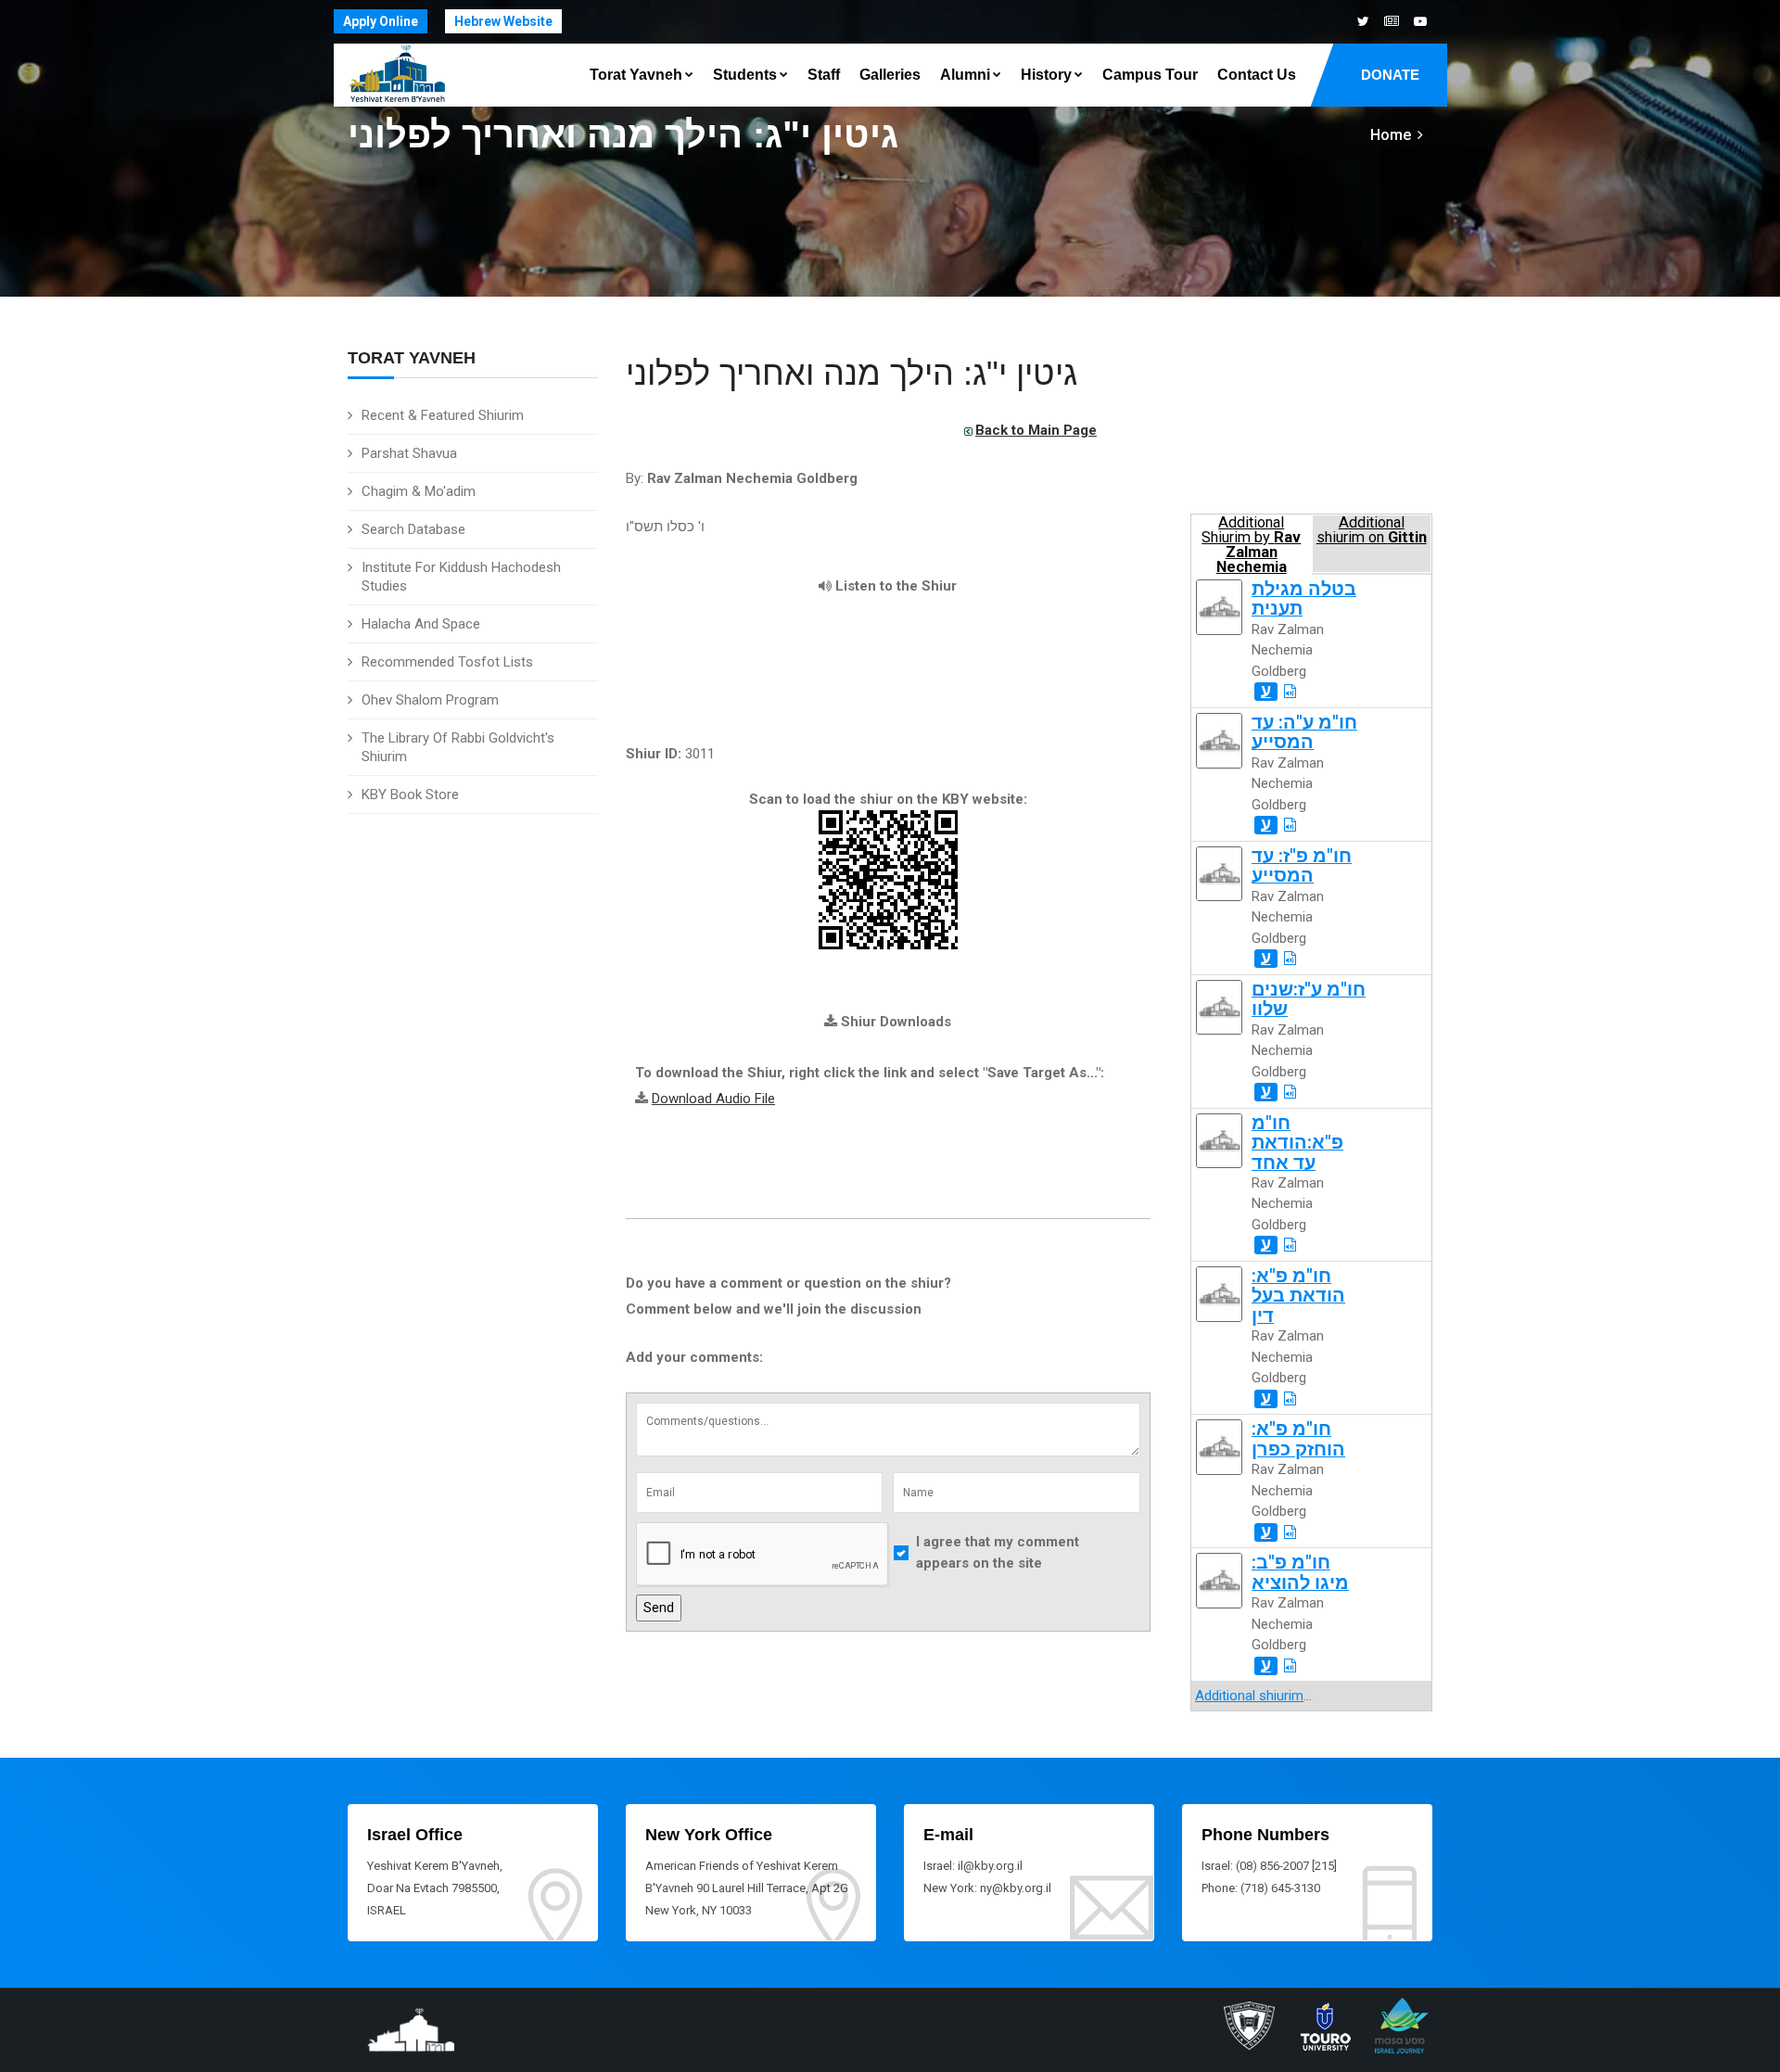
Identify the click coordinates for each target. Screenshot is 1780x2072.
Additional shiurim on (1372, 530)
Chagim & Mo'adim (419, 491)
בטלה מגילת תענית (1304, 599)
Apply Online (381, 21)
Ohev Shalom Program (430, 700)
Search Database (413, 529)
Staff (824, 75)
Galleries (890, 75)
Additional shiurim (1249, 1696)
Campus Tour (1150, 75)
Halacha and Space (421, 624)
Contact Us (1257, 75)
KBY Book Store (410, 794)
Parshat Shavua (409, 453)
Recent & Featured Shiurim (443, 415)
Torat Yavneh (636, 75)
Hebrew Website (503, 21)
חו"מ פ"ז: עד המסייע (1302, 866)
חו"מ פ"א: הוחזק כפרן (1298, 1439)
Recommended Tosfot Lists (447, 662)
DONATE (1390, 75)
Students (745, 75)
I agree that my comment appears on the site (998, 1552)
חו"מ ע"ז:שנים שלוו (1309, 999)
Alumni (965, 75)
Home (1391, 135)
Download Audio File (713, 1099)
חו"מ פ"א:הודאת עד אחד (1297, 1143)
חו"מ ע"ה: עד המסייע (1304, 732)
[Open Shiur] (1290, 692)
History (1046, 75)
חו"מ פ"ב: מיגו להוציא (1300, 1572)
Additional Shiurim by (1251, 544)
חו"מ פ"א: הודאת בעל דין (1298, 1296)
